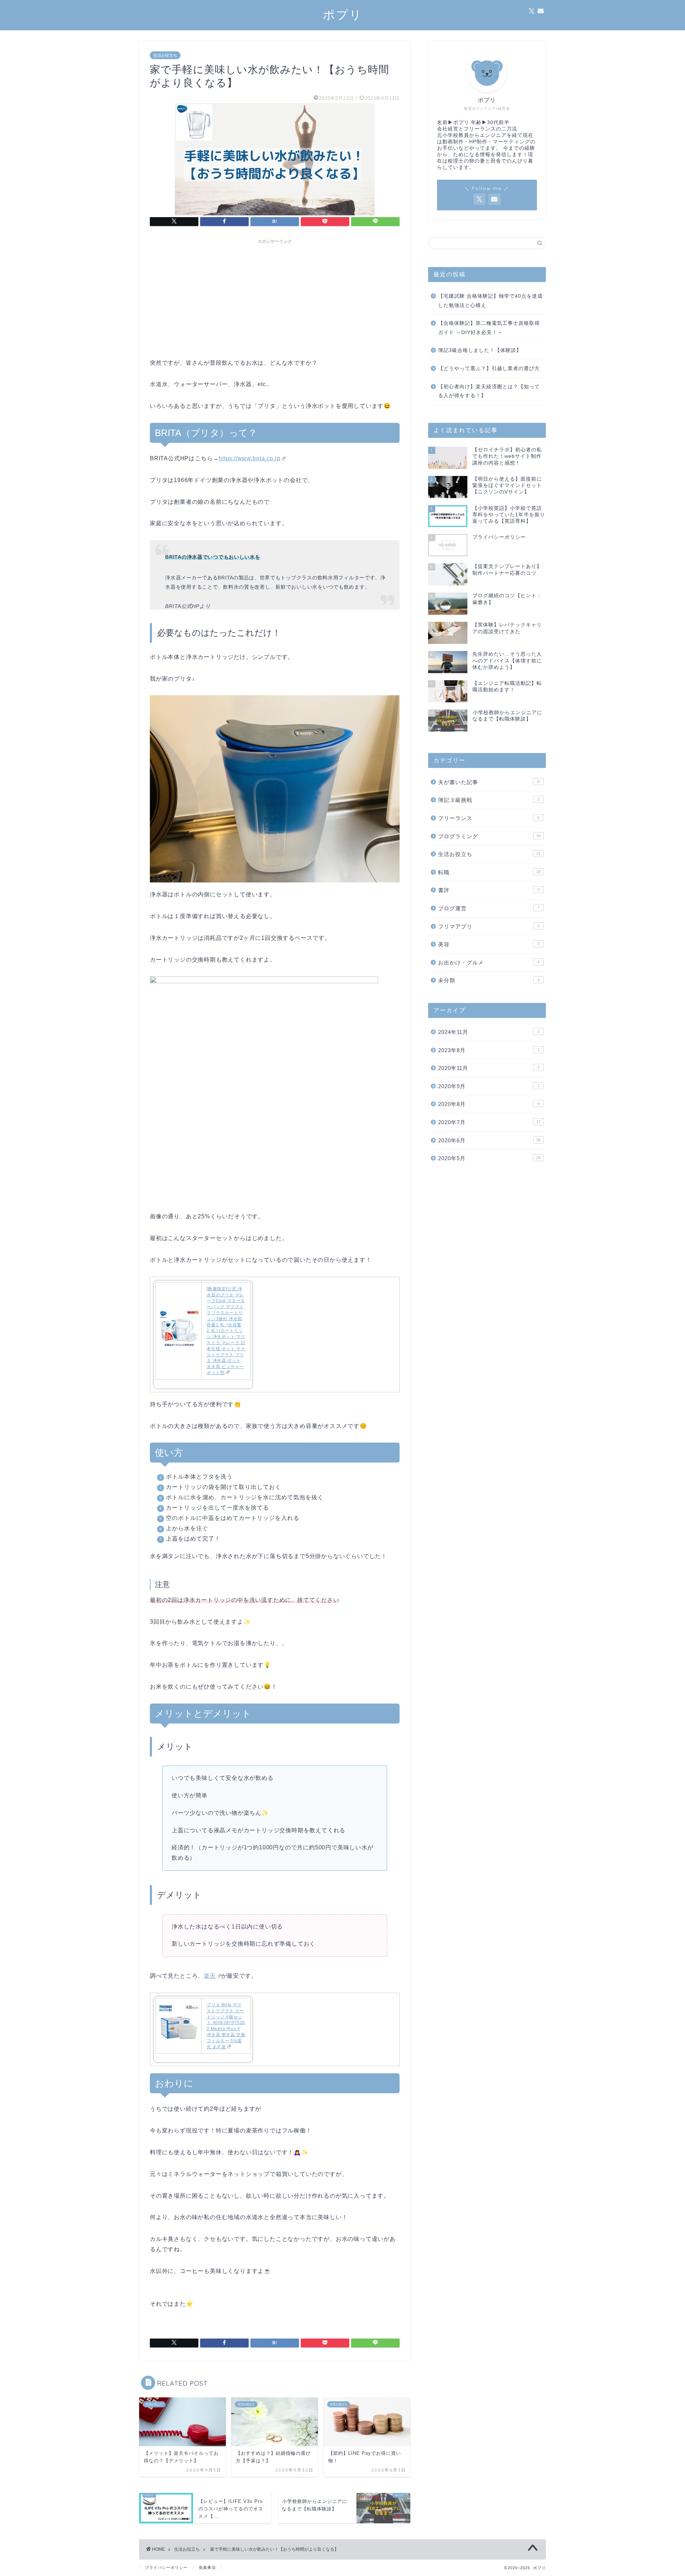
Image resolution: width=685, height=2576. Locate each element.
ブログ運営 (489, 908)
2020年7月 (489, 1122)
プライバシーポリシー (166, 2567)
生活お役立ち (165, 55)
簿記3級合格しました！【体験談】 (480, 350)
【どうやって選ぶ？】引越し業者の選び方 (489, 368)
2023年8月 (489, 1050)
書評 (489, 890)
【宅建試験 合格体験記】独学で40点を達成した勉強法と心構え (490, 301)
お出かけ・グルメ (489, 962)
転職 (489, 872)
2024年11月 (489, 1032)
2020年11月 (489, 1068)
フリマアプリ (489, 926)
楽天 (210, 1976)
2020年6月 (489, 1140)
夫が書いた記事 (489, 782)
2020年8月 (489, 1104)
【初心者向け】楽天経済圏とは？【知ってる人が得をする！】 (489, 391)
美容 (489, 944)
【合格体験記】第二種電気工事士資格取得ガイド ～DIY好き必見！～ (489, 328)
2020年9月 (489, 1086)
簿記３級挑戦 (489, 800)
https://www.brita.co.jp (249, 458)
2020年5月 (489, 1158)
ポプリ (343, 14)
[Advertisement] (275, 297)
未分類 (489, 980)
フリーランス (489, 818)
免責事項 (207, 2567)
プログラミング (489, 836)
